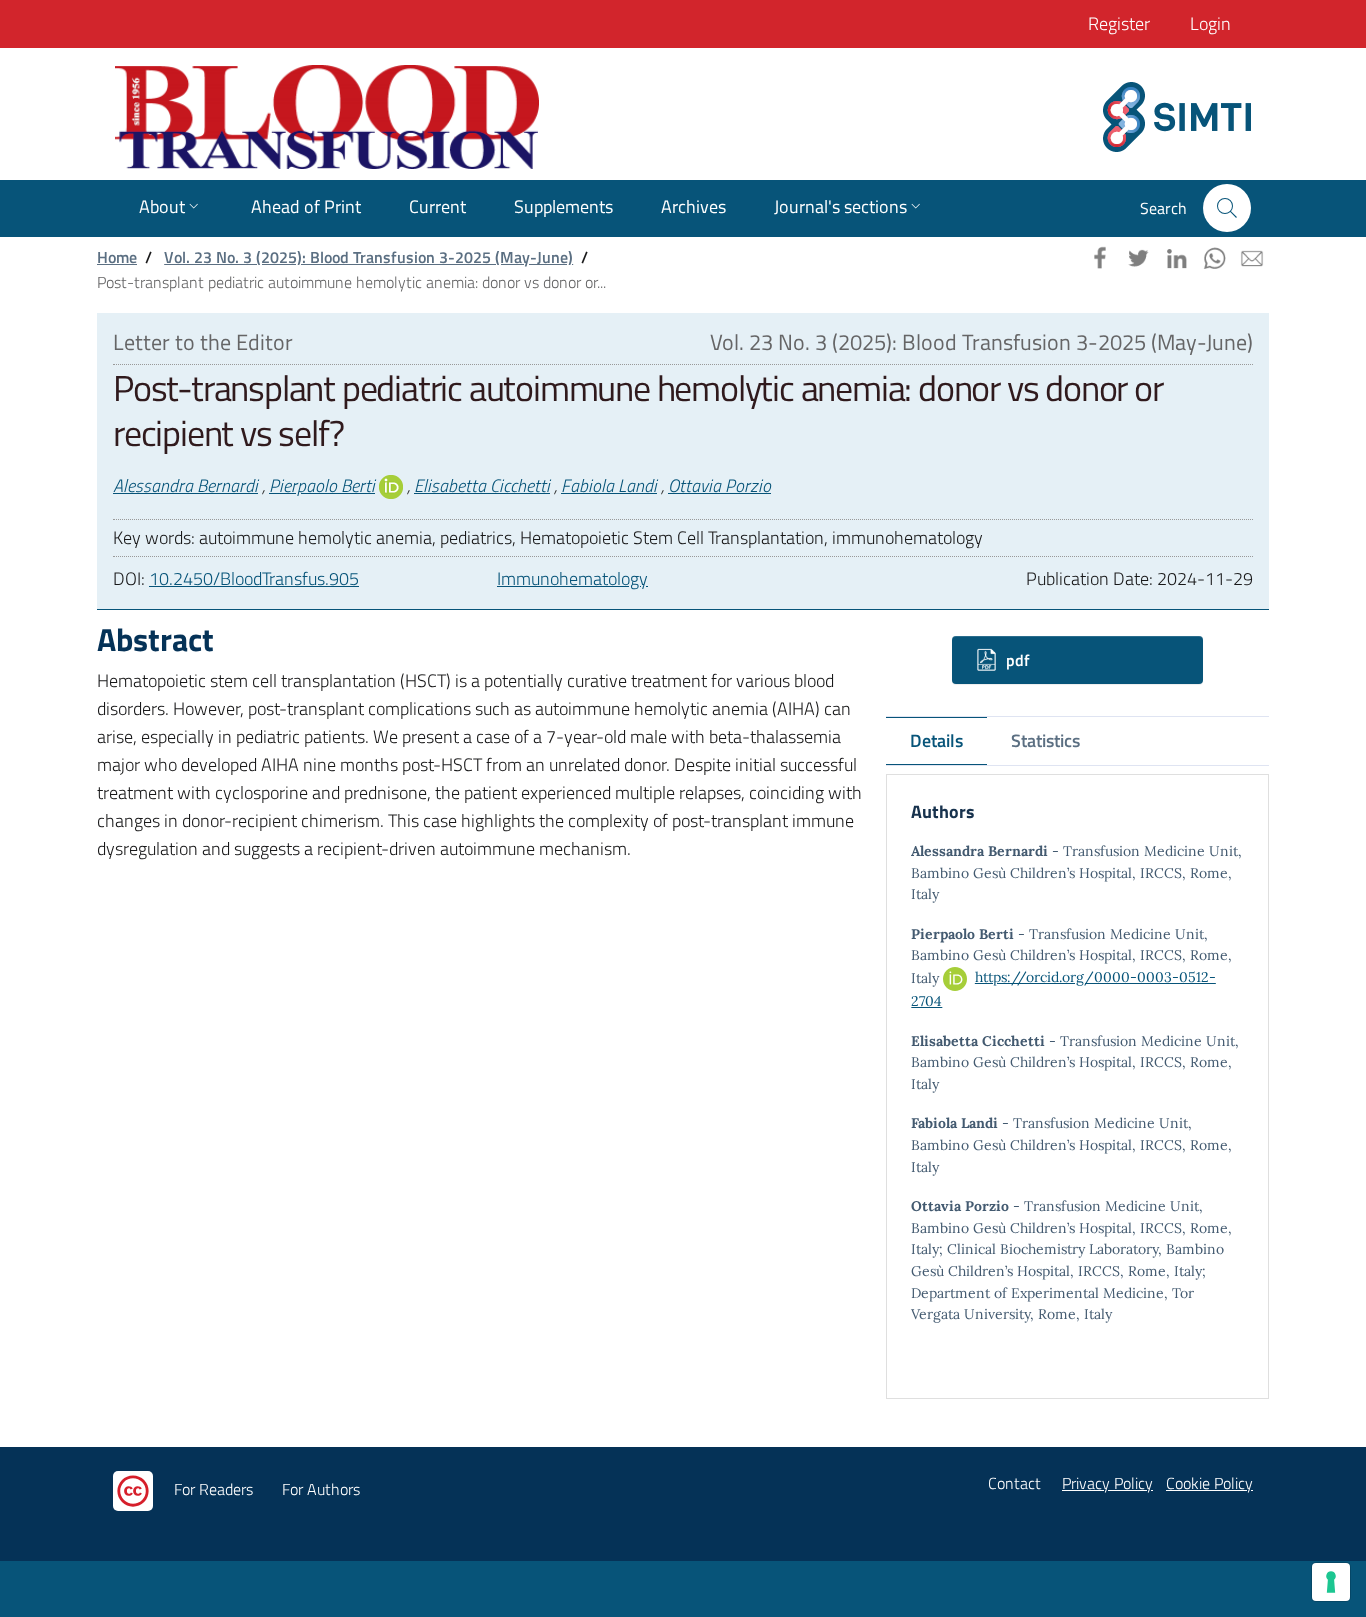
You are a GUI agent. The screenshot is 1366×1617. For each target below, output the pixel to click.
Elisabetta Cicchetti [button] (482, 485)
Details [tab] (936, 740)
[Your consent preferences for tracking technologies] (1331, 1582)
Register (1119, 23)
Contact (1014, 1483)
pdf (1016, 660)
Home (117, 257)
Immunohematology (572, 578)
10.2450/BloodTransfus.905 (254, 578)
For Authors (321, 1489)
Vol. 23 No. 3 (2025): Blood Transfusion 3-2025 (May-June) (368, 257)
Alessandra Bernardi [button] (185, 485)
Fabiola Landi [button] (609, 485)
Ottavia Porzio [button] (719, 485)
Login (1210, 23)
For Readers (213, 1489)
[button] (1227, 208)
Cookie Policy (1209, 1483)
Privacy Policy (1107, 1483)
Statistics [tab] (1045, 740)
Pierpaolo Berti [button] (322, 485)
